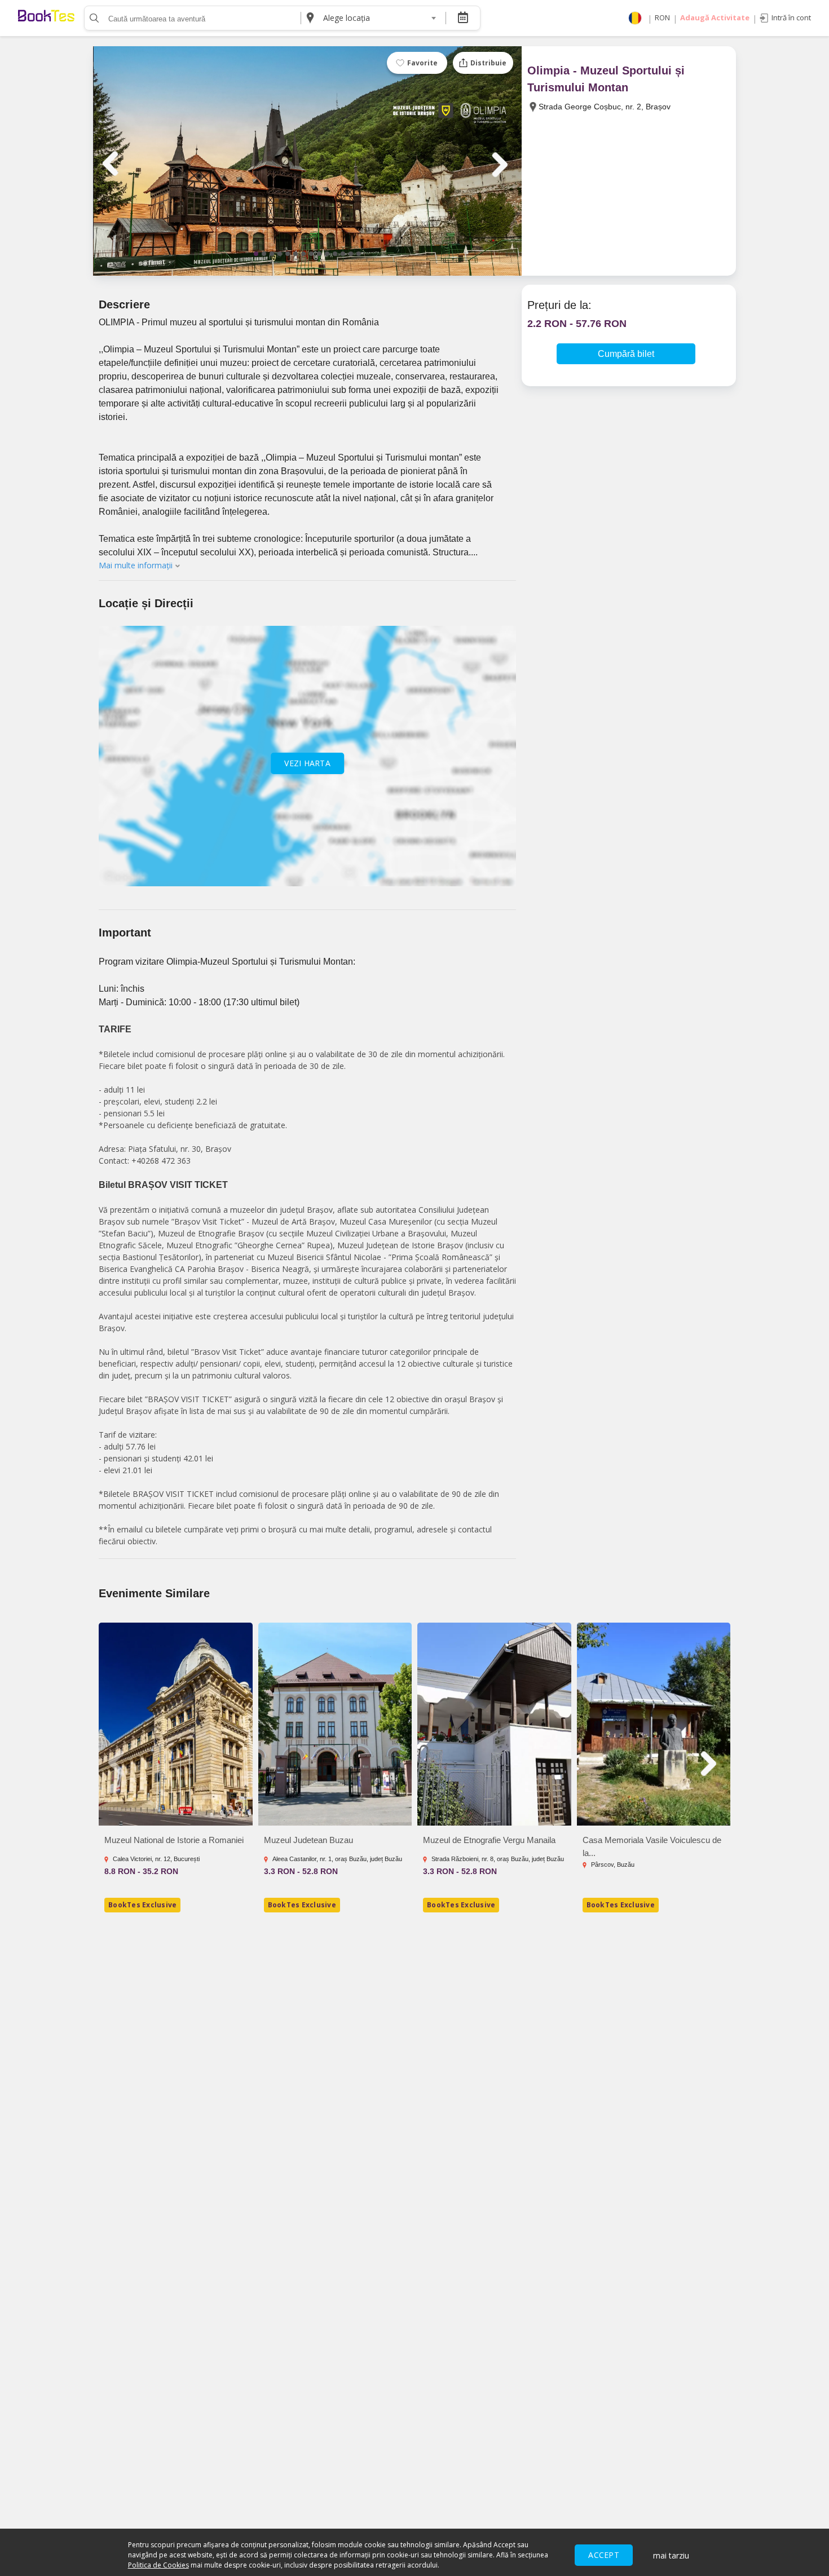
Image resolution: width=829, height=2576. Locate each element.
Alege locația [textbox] (347, 18)
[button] (256, 254)
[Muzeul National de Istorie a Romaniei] (176, 1724)
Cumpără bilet (626, 354)
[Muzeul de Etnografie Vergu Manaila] (494, 1724)
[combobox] (379, 18)
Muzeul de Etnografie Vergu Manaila (489, 1840)
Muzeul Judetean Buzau (308, 1840)
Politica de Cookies (158, 2565)
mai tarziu (671, 2555)
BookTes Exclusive (142, 1905)
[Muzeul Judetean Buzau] (335, 1724)
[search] (93, 18)
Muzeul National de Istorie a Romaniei (174, 1840)
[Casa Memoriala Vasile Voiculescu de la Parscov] (654, 1724)
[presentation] (113, 164)
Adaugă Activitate (715, 17)
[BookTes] (46, 18)
